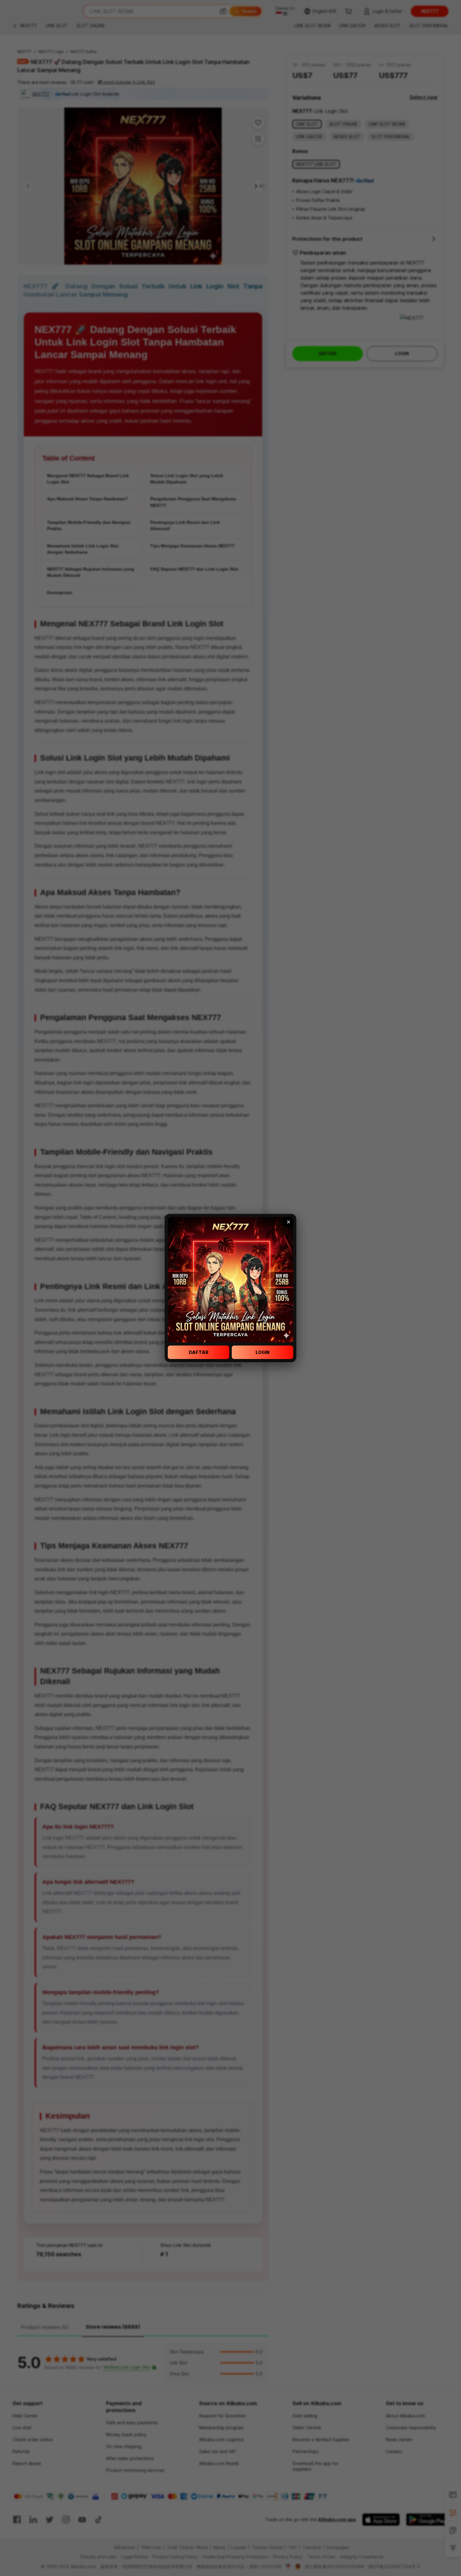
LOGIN (262, 1352)
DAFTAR (199, 1352)
